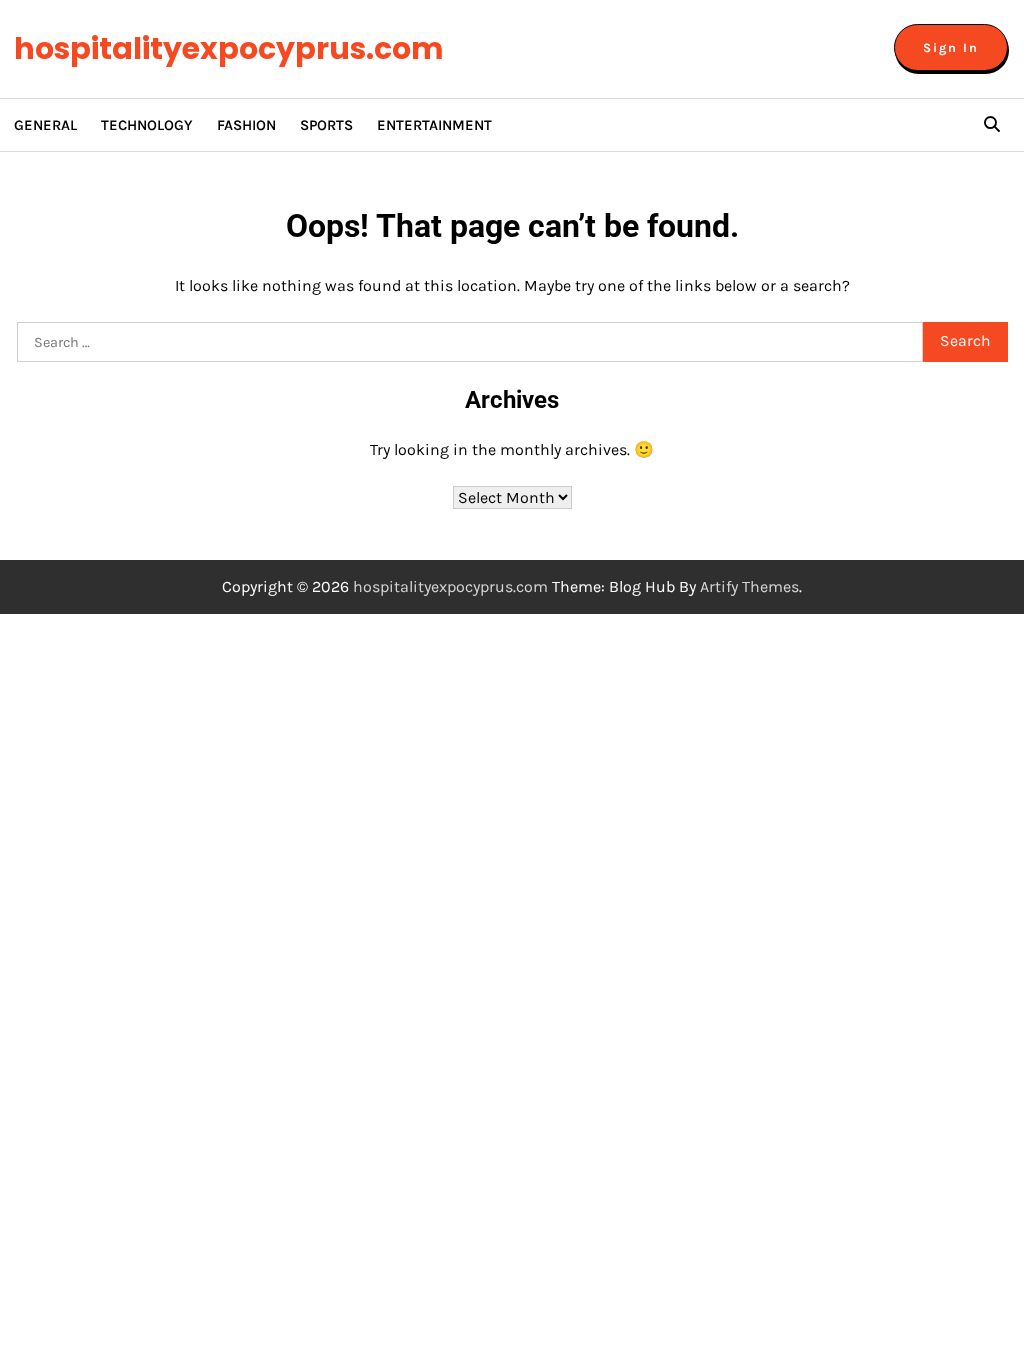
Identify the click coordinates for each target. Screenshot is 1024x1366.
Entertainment (434, 125)
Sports (326, 125)
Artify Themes (749, 586)
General (45, 125)
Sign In (951, 47)
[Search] (992, 125)
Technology (147, 125)
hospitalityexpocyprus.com (229, 48)
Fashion (246, 125)
